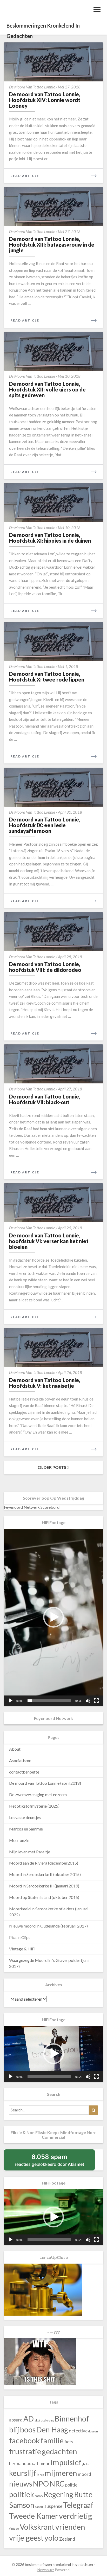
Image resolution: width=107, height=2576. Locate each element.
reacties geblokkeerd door (55, 2162)
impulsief (66, 2462)
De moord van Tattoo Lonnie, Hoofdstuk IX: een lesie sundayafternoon (45, 825)
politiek (22, 2494)
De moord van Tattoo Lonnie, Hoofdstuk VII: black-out (45, 1099)
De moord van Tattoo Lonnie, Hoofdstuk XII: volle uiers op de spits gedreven (47, 389)
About (15, 1749)
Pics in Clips (20, 1937)
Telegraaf (78, 2505)
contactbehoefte (24, 1772)
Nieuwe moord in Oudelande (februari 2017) (48, 1926)
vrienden (70, 2527)
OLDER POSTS (52, 1467)
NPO (41, 2484)
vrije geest (26, 2538)
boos (28, 2429)
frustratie (25, 2451)
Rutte (83, 2494)
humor (44, 2463)
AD (29, 2419)
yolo (51, 2538)
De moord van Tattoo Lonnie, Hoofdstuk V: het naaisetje (45, 1383)
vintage (14, 2529)
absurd (16, 2420)
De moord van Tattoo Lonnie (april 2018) (45, 1783)
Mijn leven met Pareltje (30, 1852)
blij (14, 2429)
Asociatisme (20, 1760)
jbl (84, 2464)
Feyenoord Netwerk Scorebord (32, 1507)
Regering (58, 2494)
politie (71, 2485)
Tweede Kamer (34, 2516)
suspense (53, 2506)
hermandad (20, 2463)
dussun (93, 2431)
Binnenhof (72, 2419)
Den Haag (52, 2430)
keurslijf (23, 2473)
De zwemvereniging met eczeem (38, 1794)
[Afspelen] (11, 1701)
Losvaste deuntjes (25, 1817)
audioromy (47, 2420)
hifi (34, 2464)
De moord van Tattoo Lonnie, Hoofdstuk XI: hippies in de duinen (50, 538)
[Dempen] (88, 1701)
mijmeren (61, 2473)
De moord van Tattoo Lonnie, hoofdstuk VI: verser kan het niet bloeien (49, 1241)
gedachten (59, 2451)
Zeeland (67, 2539)
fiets (69, 2442)
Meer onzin (19, 1840)
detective (78, 2431)
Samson (22, 2505)
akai (37, 2420)
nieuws (21, 2484)
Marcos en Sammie (26, 1829)
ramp (39, 2496)
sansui (39, 2507)
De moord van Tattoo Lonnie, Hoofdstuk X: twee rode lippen (47, 677)
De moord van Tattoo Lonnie (32, 87)
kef (88, 2464)
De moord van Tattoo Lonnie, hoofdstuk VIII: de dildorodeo (45, 967)
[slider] (49, 1701)
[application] (53, 1617)
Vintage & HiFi (22, 1949)
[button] (53, 1617)
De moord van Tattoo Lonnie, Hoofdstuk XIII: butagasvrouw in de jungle (52, 245)
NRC (57, 2484)
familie (52, 2440)
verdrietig (76, 2516)
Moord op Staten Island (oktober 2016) (44, 1897)
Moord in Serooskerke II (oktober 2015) (45, 1874)
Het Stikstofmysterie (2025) (34, 1806)
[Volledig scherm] (96, 1701)
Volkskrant (37, 2527)
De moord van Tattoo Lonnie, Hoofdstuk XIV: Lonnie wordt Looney (45, 100)
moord (85, 2474)
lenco (40, 2475)
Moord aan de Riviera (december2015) (44, 1863)
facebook (24, 2440)
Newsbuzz (46, 2570)
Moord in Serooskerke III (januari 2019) (44, 1886)
